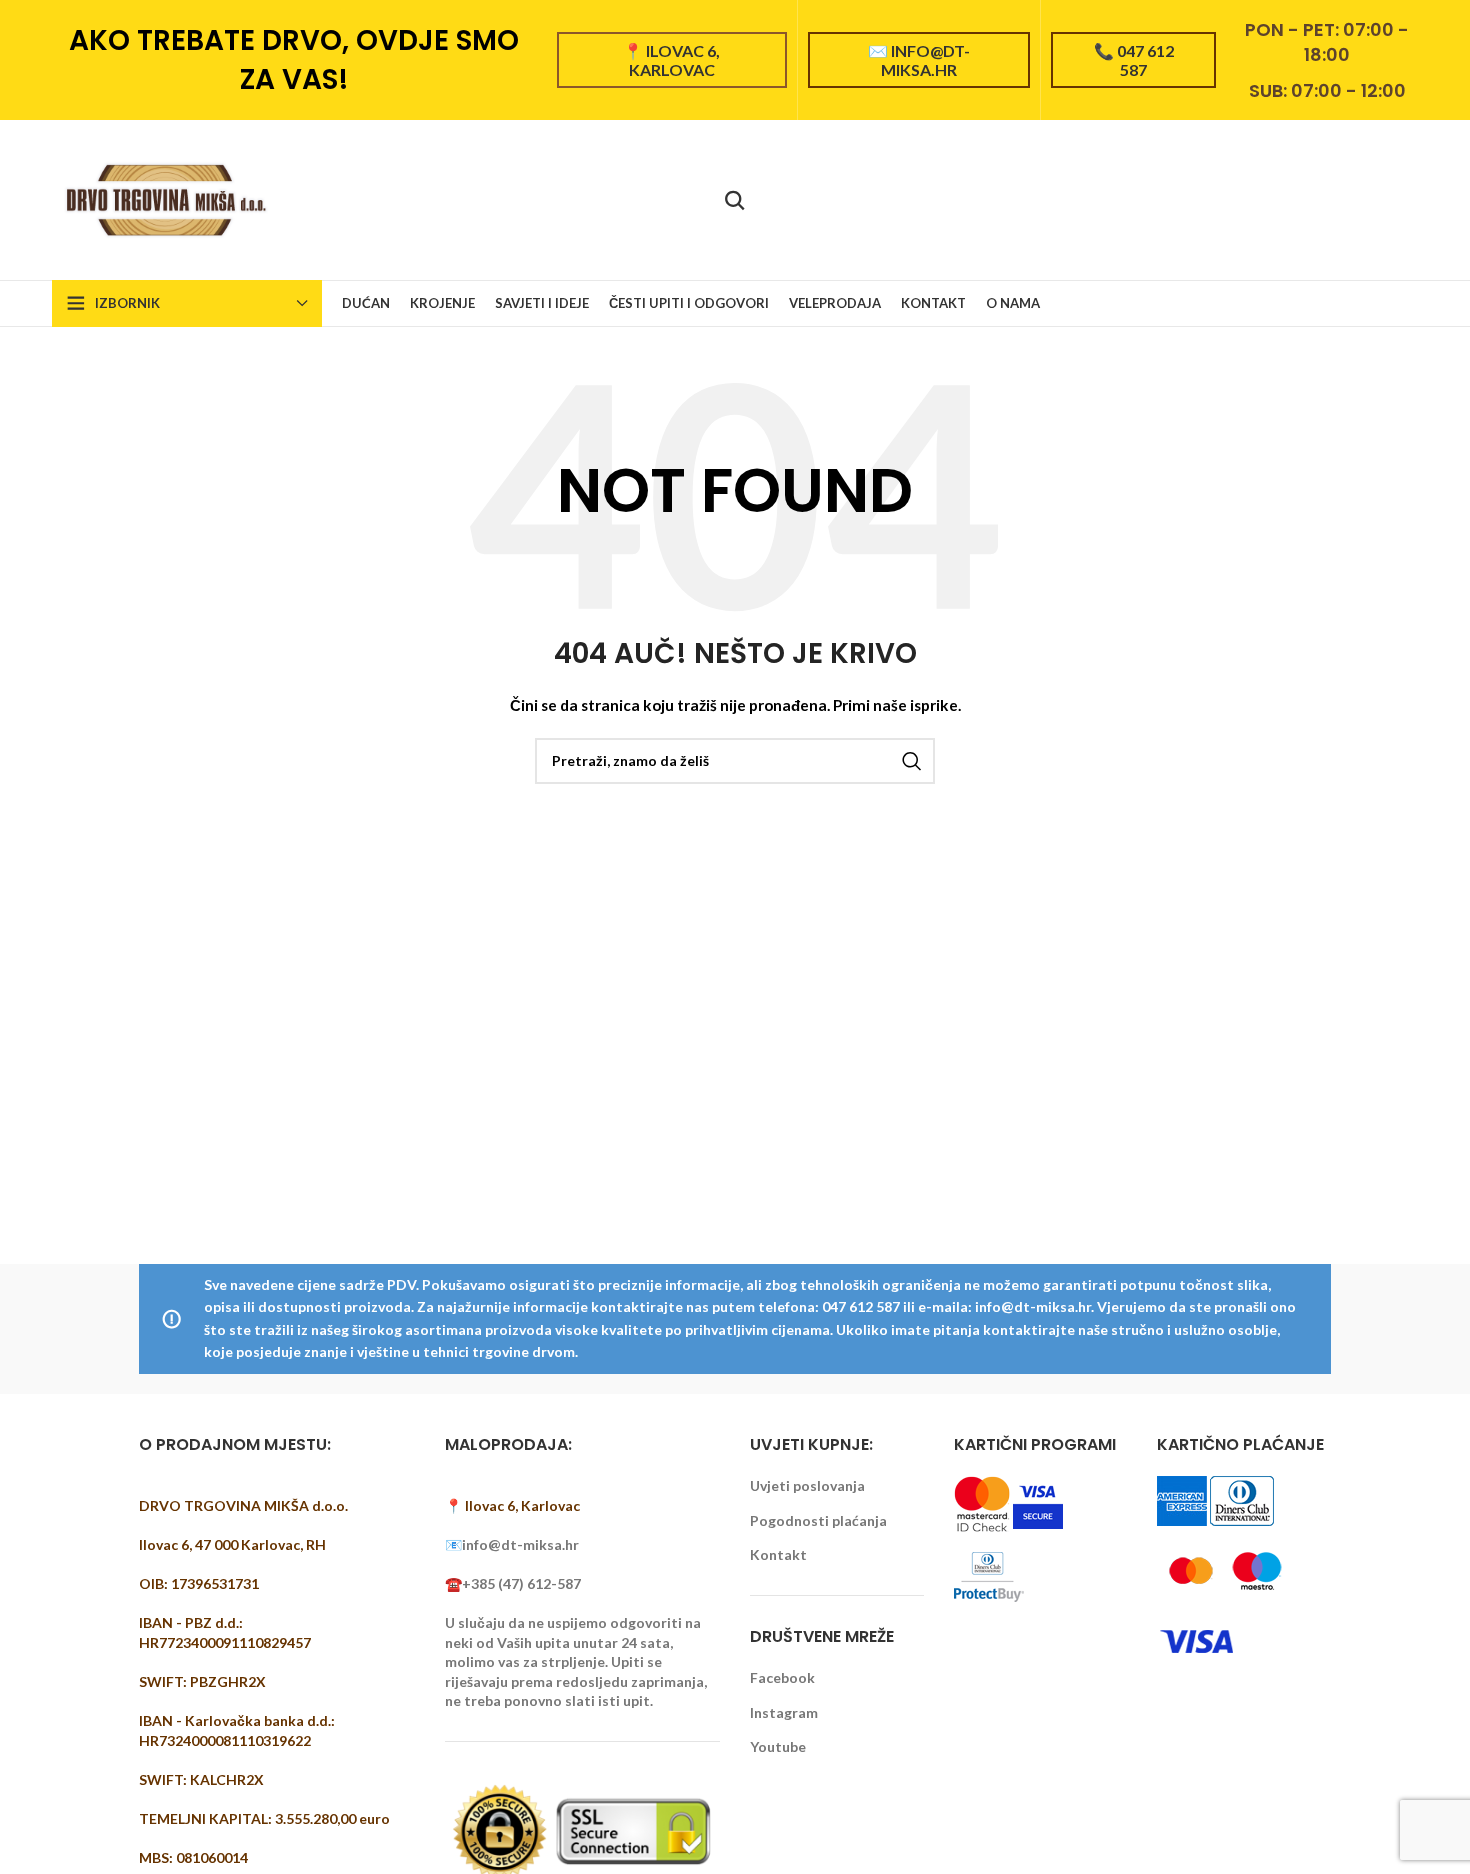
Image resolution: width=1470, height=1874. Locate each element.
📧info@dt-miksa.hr (512, 1544)
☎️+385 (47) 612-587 (513, 1583)
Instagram (784, 1712)
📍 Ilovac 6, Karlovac (671, 60)
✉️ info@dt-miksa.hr (919, 60)
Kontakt (778, 1554)
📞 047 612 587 (1134, 60)
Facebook (782, 1677)
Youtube (778, 1746)
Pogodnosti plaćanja (818, 1520)
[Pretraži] (735, 200)
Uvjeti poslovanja (807, 1485)
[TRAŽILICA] (912, 761)
